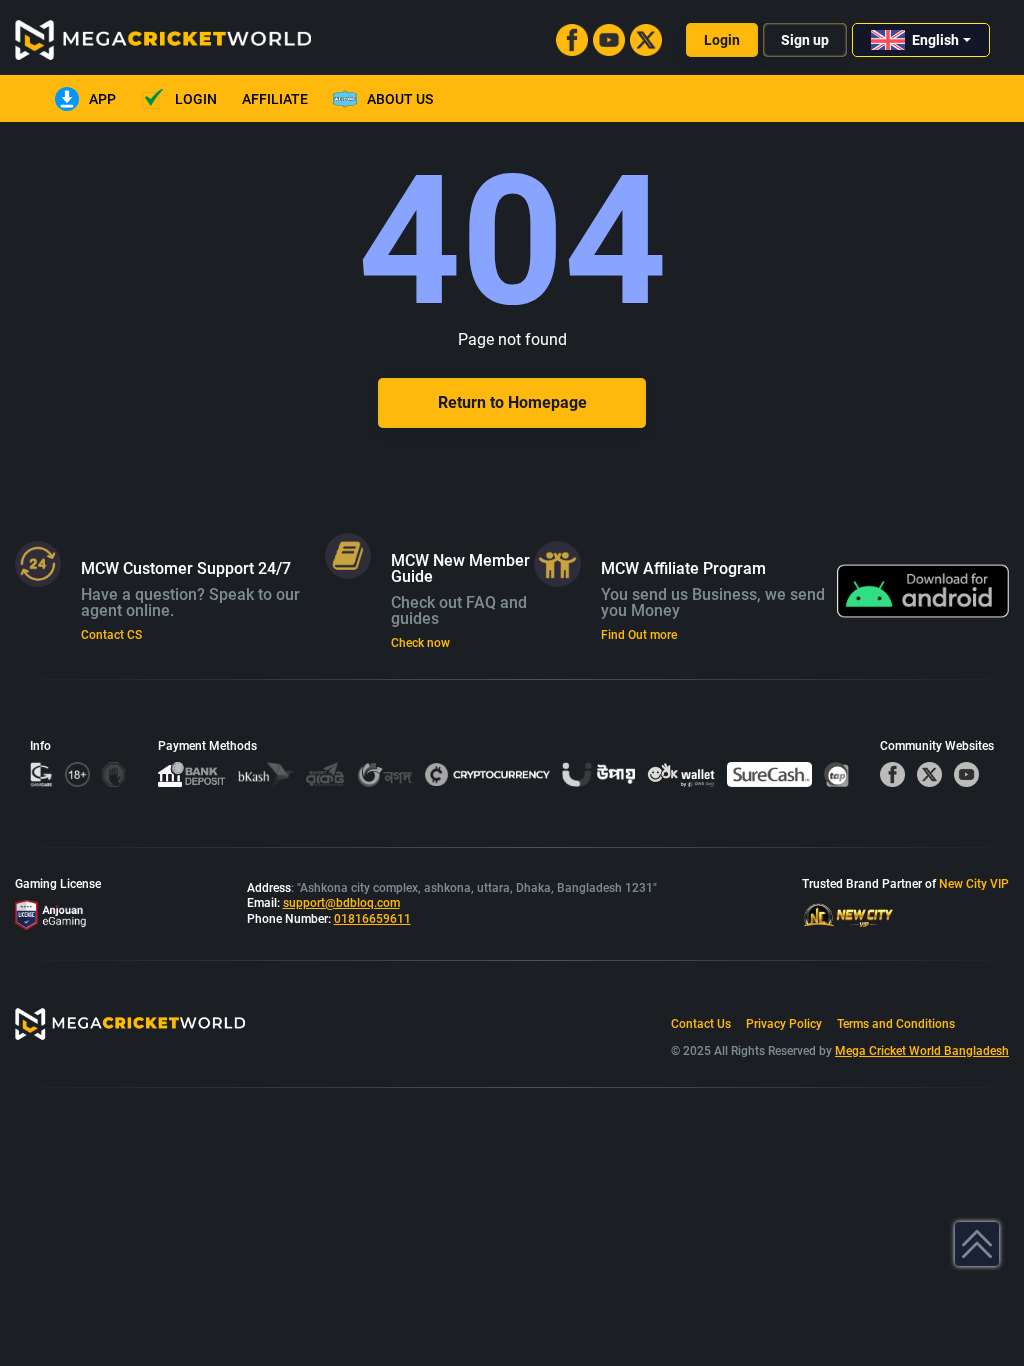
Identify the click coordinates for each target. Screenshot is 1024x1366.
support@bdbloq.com (341, 903)
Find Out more (639, 635)
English (935, 40)
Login (722, 40)
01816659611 (372, 919)
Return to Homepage (512, 402)
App (102, 99)
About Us (400, 99)
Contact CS (111, 635)
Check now (420, 643)
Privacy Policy (784, 1024)
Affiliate (275, 99)
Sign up (805, 40)
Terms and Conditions (896, 1024)
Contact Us (701, 1024)
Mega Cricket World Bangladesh (922, 1051)
